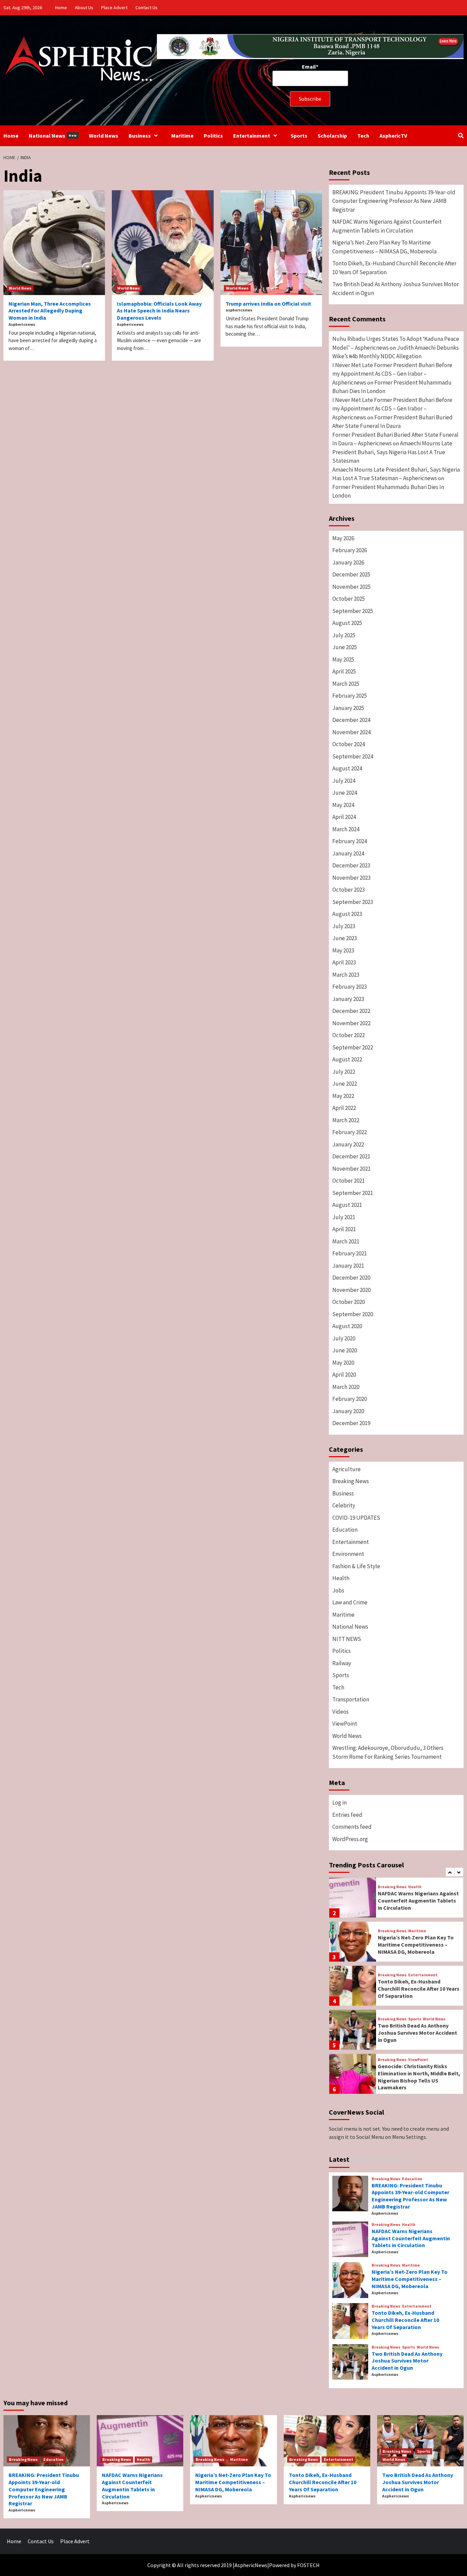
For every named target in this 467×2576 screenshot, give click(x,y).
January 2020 (348, 1411)
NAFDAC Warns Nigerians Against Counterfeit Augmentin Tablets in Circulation (387, 226)
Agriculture (346, 1469)
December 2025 (351, 574)
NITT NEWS (347, 1639)
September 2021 (353, 1193)
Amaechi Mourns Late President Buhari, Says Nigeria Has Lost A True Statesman (392, 452)
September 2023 (353, 902)
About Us (84, 8)
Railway (342, 1663)
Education (345, 1530)
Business (140, 136)
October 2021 (349, 1181)
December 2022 (351, 1011)
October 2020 (349, 1302)
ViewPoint (345, 1724)
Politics (213, 136)
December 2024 (351, 720)
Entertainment (252, 136)
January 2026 (348, 562)
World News (104, 136)
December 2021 (351, 1156)
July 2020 (344, 1338)
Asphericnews (22, 324)
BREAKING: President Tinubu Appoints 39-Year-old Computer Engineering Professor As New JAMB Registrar (394, 201)
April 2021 (344, 1229)
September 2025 (353, 611)
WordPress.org (350, 1839)
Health (341, 1578)
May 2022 (343, 1096)
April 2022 (344, 1108)
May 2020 (343, 1363)
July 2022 (344, 1072)
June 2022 (345, 1084)
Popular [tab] (365, 2159)
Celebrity (344, 1505)
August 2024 (347, 768)
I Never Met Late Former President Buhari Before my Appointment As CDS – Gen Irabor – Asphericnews (392, 374)
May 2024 (343, 805)
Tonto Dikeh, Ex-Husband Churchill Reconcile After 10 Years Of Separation (394, 268)
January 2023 (348, 999)
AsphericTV (393, 136)
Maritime (182, 136)
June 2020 (345, 1350)
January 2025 (348, 708)
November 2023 (351, 878)
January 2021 (348, 1266)
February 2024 (350, 841)
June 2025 (345, 647)
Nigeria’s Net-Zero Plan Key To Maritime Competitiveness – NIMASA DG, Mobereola (384, 247)
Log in (339, 1802)
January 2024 (348, 853)
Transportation (351, 1699)
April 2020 (344, 1375)
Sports (299, 136)
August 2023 (347, 914)
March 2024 (346, 829)
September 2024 (353, 756)
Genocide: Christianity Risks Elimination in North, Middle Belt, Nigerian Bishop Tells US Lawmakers (419, 2077)
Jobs (338, 1590)
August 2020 (347, 1326)
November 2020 (351, 1290)
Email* (310, 67)
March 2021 (346, 1241)
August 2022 (347, 1059)
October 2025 (349, 599)
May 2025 (343, 659)
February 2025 (350, 696)
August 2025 (347, 623)
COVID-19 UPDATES (356, 1518)
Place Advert (114, 8)
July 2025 (344, 635)
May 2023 (343, 950)
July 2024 (344, 781)
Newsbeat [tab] (396, 2159)
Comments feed (352, 1827)
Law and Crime (350, 1602)
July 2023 (344, 926)
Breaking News (351, 1481)
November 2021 (351, 1169)
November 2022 (351, 1023)
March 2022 (346, 1120)
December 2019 (351, 1423)
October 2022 (349, 1035)
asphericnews (239, 310)
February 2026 (350, 550)
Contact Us (146, 8)
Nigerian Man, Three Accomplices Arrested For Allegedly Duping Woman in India (50, 311)
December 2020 (351, 1278)
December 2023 (351, 865)
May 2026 (343, 538)
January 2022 (348, 1144)
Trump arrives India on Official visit (268, 304)
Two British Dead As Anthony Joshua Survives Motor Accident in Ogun (396, 289)
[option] (396, 1899)
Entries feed (347, 1815)
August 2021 (347, 1205)
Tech (363, 136)
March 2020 (346, 1387)
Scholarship (332, 136)
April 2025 (344, 671)
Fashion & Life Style (356, 1566)
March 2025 (346, 684)
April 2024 (344, 817)
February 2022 (350, 1132)
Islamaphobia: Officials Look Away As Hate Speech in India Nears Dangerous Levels (159, 311)
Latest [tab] (339, 2159)
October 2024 (349, 744)
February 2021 (350, 1253)
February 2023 (350, 987)
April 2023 (344, 962)
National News (53, 136)
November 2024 (351, 732)
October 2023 (349, 890)
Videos (341, 1712)
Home (61, 8)
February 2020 (350, 1399)
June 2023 (345, 938)
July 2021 (344, 1217)
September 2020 (353, 1314)
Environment (348, 1554)
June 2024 (345, 793)
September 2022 (353, 1047)
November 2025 (351, 587)
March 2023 (346, 975)
